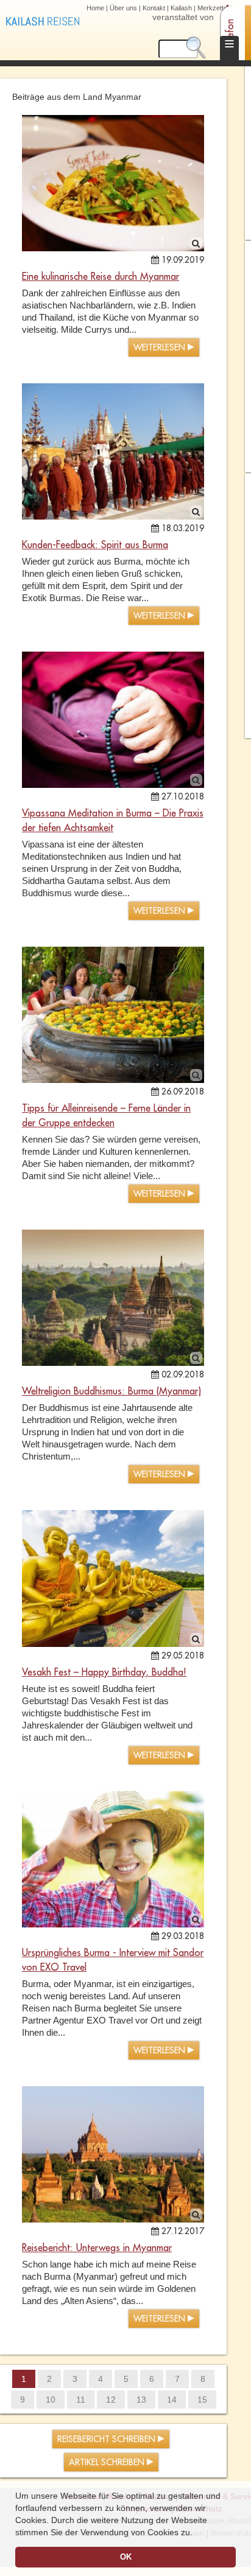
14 (172, 2400)
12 (111, 2400)
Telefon (230, 34)
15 (202, 2400)
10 (51, 2400)
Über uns (123, 8)
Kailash (181, 8)
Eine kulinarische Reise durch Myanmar (101, 277)
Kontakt (154, 8)
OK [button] (126, 2557)
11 (81, 2400)
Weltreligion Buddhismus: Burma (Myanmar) (111, 1391)
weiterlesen (161, 348)
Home (95, 8)
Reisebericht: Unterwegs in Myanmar (97, 2248)
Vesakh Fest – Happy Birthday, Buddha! (104, 1673)
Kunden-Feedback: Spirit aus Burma (95, 545)
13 (141, 2400)
